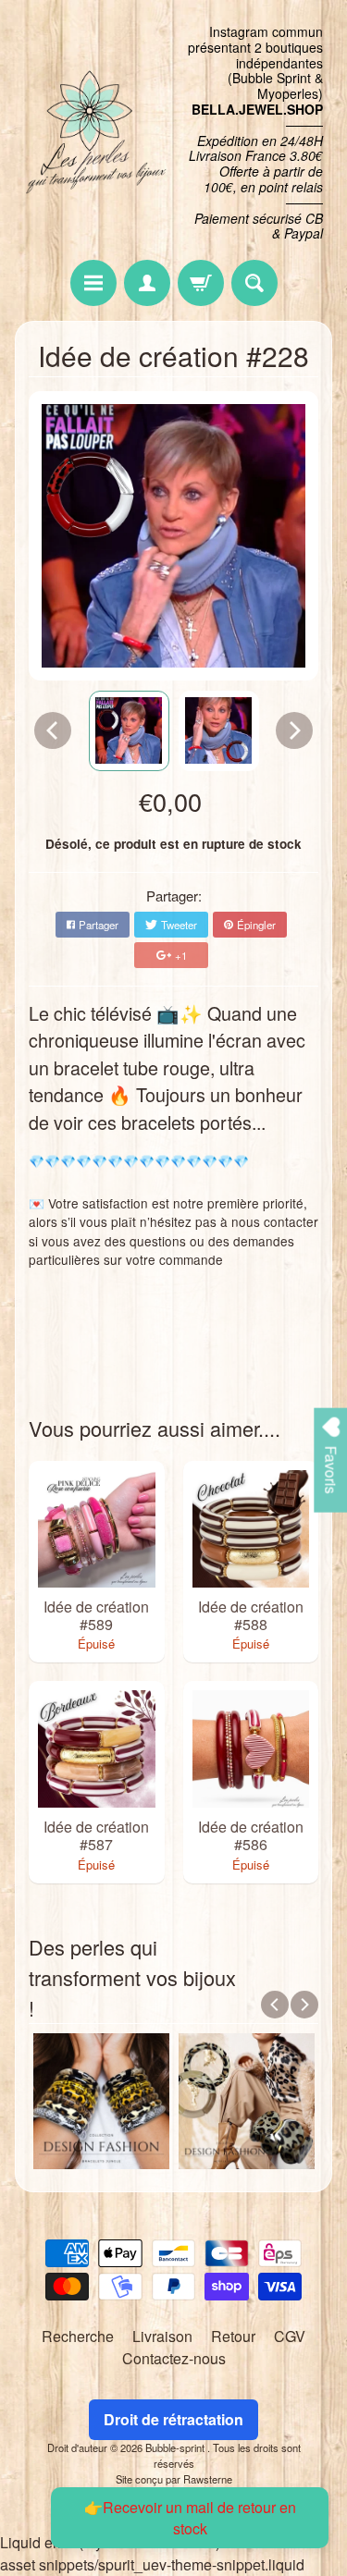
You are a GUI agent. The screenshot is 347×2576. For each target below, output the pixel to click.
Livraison (162, 2336)
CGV (290, 2336)
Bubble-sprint (176, 2447)
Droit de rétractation (173, 2419)
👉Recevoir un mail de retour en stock (190, 2518)
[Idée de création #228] (129, 731)
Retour (233, 2336)
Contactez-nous (174, 2358)
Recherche (78, 2336)
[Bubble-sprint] (94, 133)
